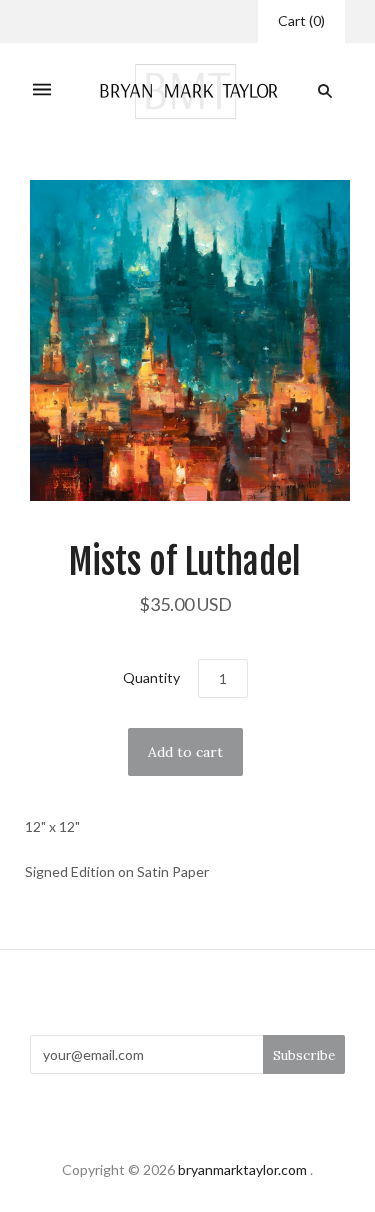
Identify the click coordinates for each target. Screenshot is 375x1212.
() (301, 20)
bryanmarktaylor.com (242, 1169)
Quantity (151, 677)
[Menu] (42, 91)
